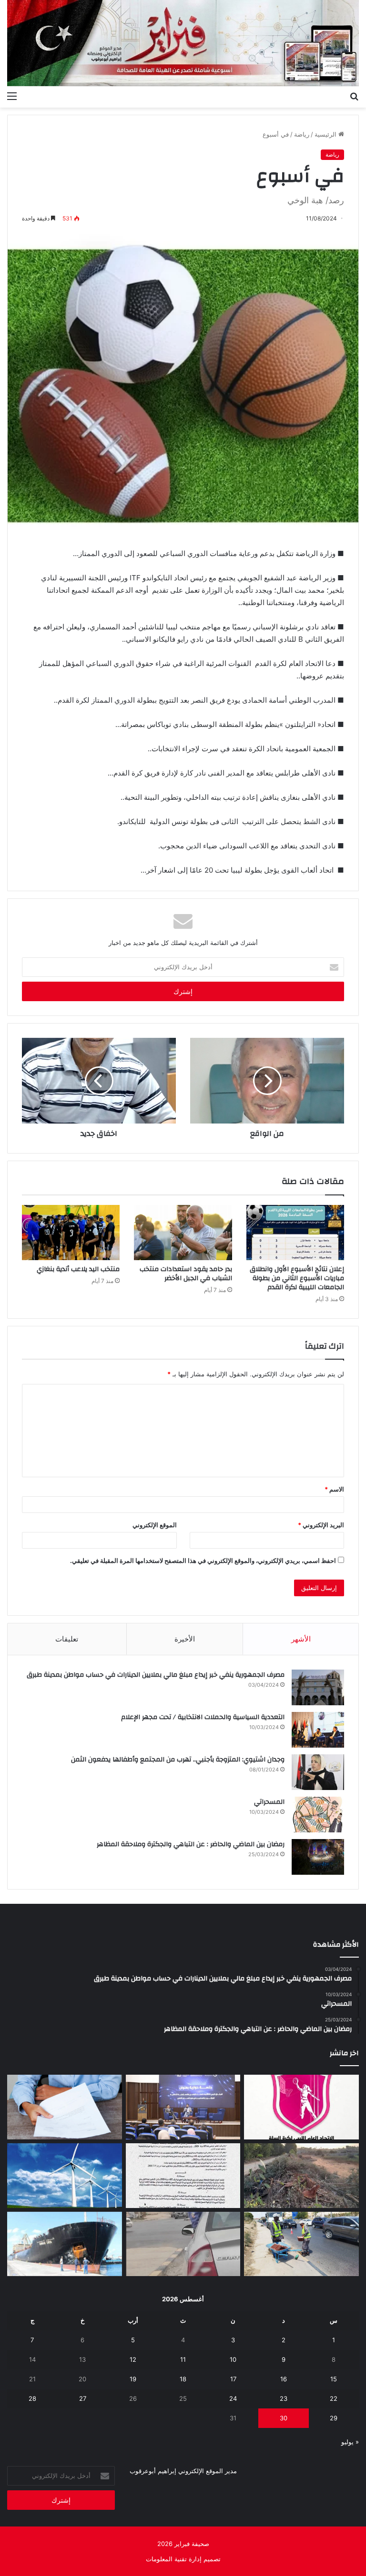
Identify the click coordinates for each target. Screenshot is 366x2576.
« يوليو (350, 2442)
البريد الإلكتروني (321, 1525)
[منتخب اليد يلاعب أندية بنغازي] (71, 1233)
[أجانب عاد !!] (301, 2176)
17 (233, 2379)
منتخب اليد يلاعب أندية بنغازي (78, 1269)
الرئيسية (326, 134)
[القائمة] (12, 96)
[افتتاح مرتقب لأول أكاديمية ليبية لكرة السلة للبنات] (301, 2107)
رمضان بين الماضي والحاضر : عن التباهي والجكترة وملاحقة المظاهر (191, 1844)
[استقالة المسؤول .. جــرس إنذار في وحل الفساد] (65, 2107)
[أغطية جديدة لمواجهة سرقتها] (301, 2244)
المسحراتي (269, 1802)
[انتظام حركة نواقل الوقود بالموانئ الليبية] (65, 2244)
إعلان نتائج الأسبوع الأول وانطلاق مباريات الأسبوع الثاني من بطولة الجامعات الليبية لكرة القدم (297, 1278)
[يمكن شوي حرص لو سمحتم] (183, 2244)
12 (133, 2359)
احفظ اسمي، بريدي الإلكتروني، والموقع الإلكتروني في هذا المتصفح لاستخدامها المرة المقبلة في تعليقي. (203, 1561)
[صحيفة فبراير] (183, 43)
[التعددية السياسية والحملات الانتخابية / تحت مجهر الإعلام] (318, 1730)
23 (284, 2398)
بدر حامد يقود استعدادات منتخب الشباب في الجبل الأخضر (186, 1274)
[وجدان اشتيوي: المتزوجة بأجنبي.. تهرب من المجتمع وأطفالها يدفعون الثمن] (318, 1772)
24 (233, 2398)
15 (334, 2379)
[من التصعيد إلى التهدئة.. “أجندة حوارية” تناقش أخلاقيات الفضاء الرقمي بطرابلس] (183, 2107)
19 (133, 2379)
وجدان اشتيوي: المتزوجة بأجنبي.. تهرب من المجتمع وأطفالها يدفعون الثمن (178, 1760)
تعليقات (67, 1639)
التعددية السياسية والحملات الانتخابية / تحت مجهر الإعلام (203, 1717)
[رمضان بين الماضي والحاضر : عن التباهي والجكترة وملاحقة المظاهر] (318, 1857)
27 (83, 2398)
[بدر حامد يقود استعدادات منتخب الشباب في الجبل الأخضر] (183, 1233)
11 (183, 2359)
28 (32, 2398)
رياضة (302, 134)
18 (183, 2379)
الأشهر (301, 1639)
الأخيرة (185, 1639)
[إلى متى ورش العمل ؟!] (65, 2176)
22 (334, 2398)
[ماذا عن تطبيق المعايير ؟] (183, 2176)
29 (334, 2418)
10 (233, 2359)
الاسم (334, 1489)
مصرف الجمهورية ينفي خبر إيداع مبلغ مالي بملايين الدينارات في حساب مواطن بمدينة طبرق (156, 1675)
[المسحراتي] (318, 1815)
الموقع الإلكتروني (155, 1525)
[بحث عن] (354, 96)
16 (284, 2379)
